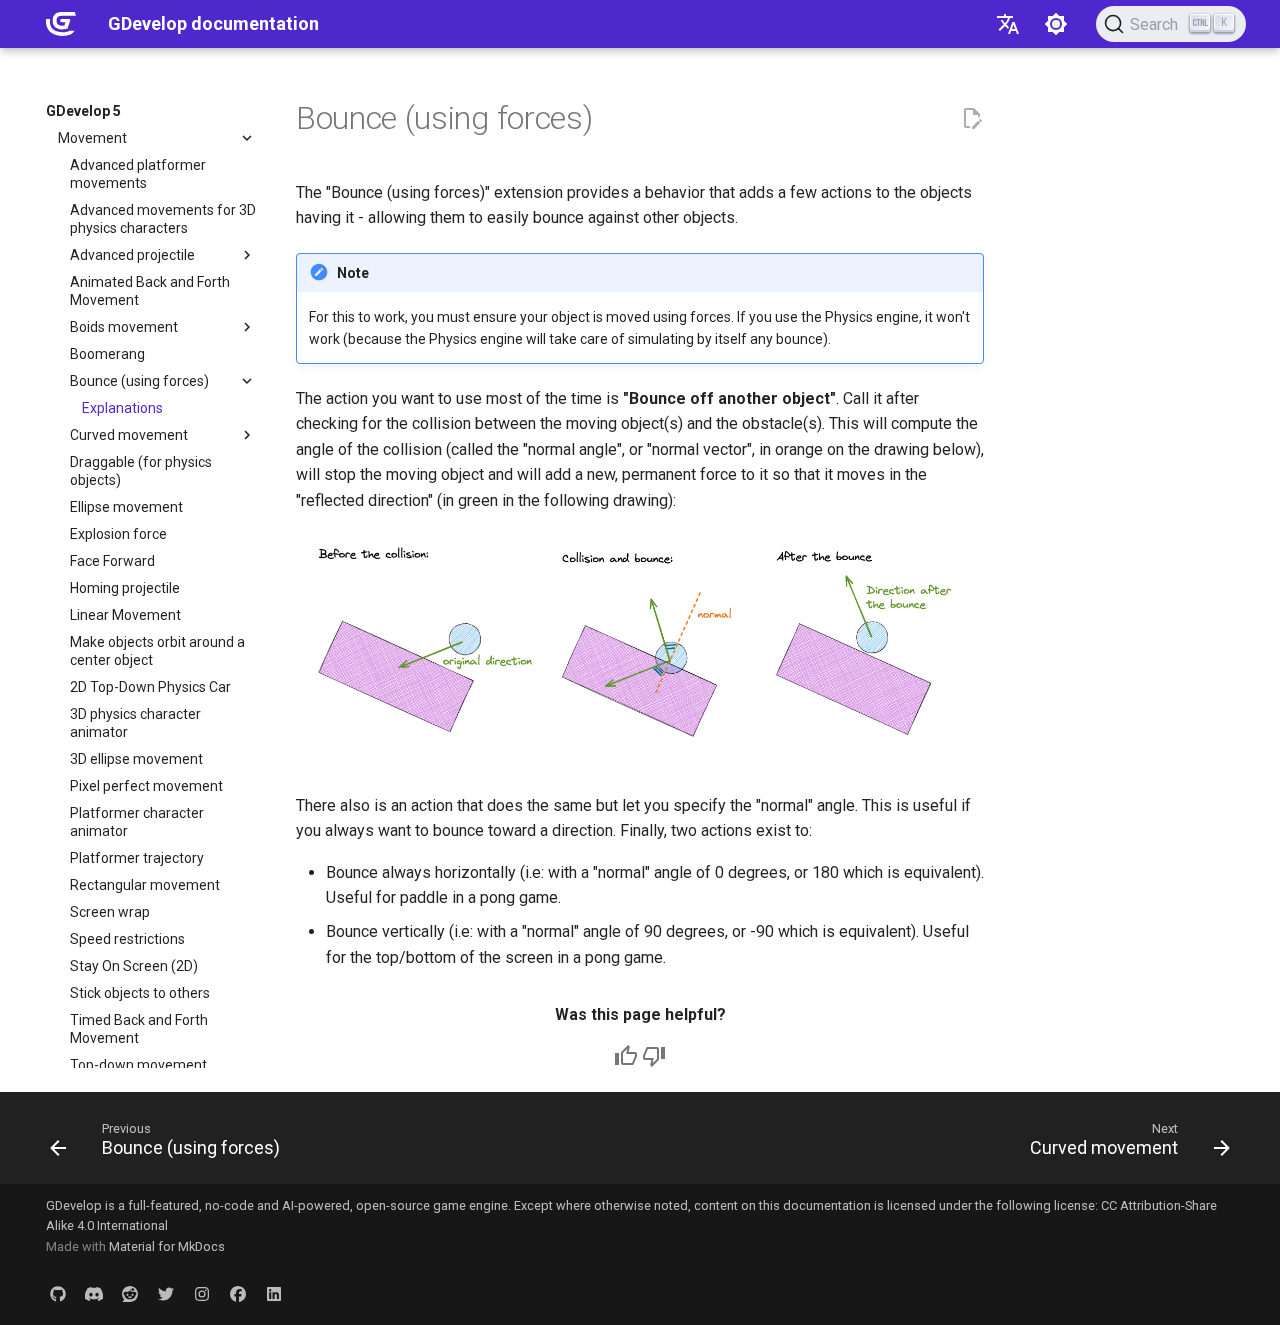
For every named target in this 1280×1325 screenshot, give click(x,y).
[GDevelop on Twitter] (166, 1293)
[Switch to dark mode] (1056, 24)
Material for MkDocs (167, 1246)
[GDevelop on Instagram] (202, 1293)
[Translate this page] (1008, 24)
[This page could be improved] (654, 1056)
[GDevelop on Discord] (94, 1293)
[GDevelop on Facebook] (238, 1293)
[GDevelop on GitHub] (58, 1293)
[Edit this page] (972, 119)
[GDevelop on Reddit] (130, 1293)
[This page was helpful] (626, 1056)
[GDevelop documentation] (61, 24)
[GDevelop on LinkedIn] (274, 1293)
